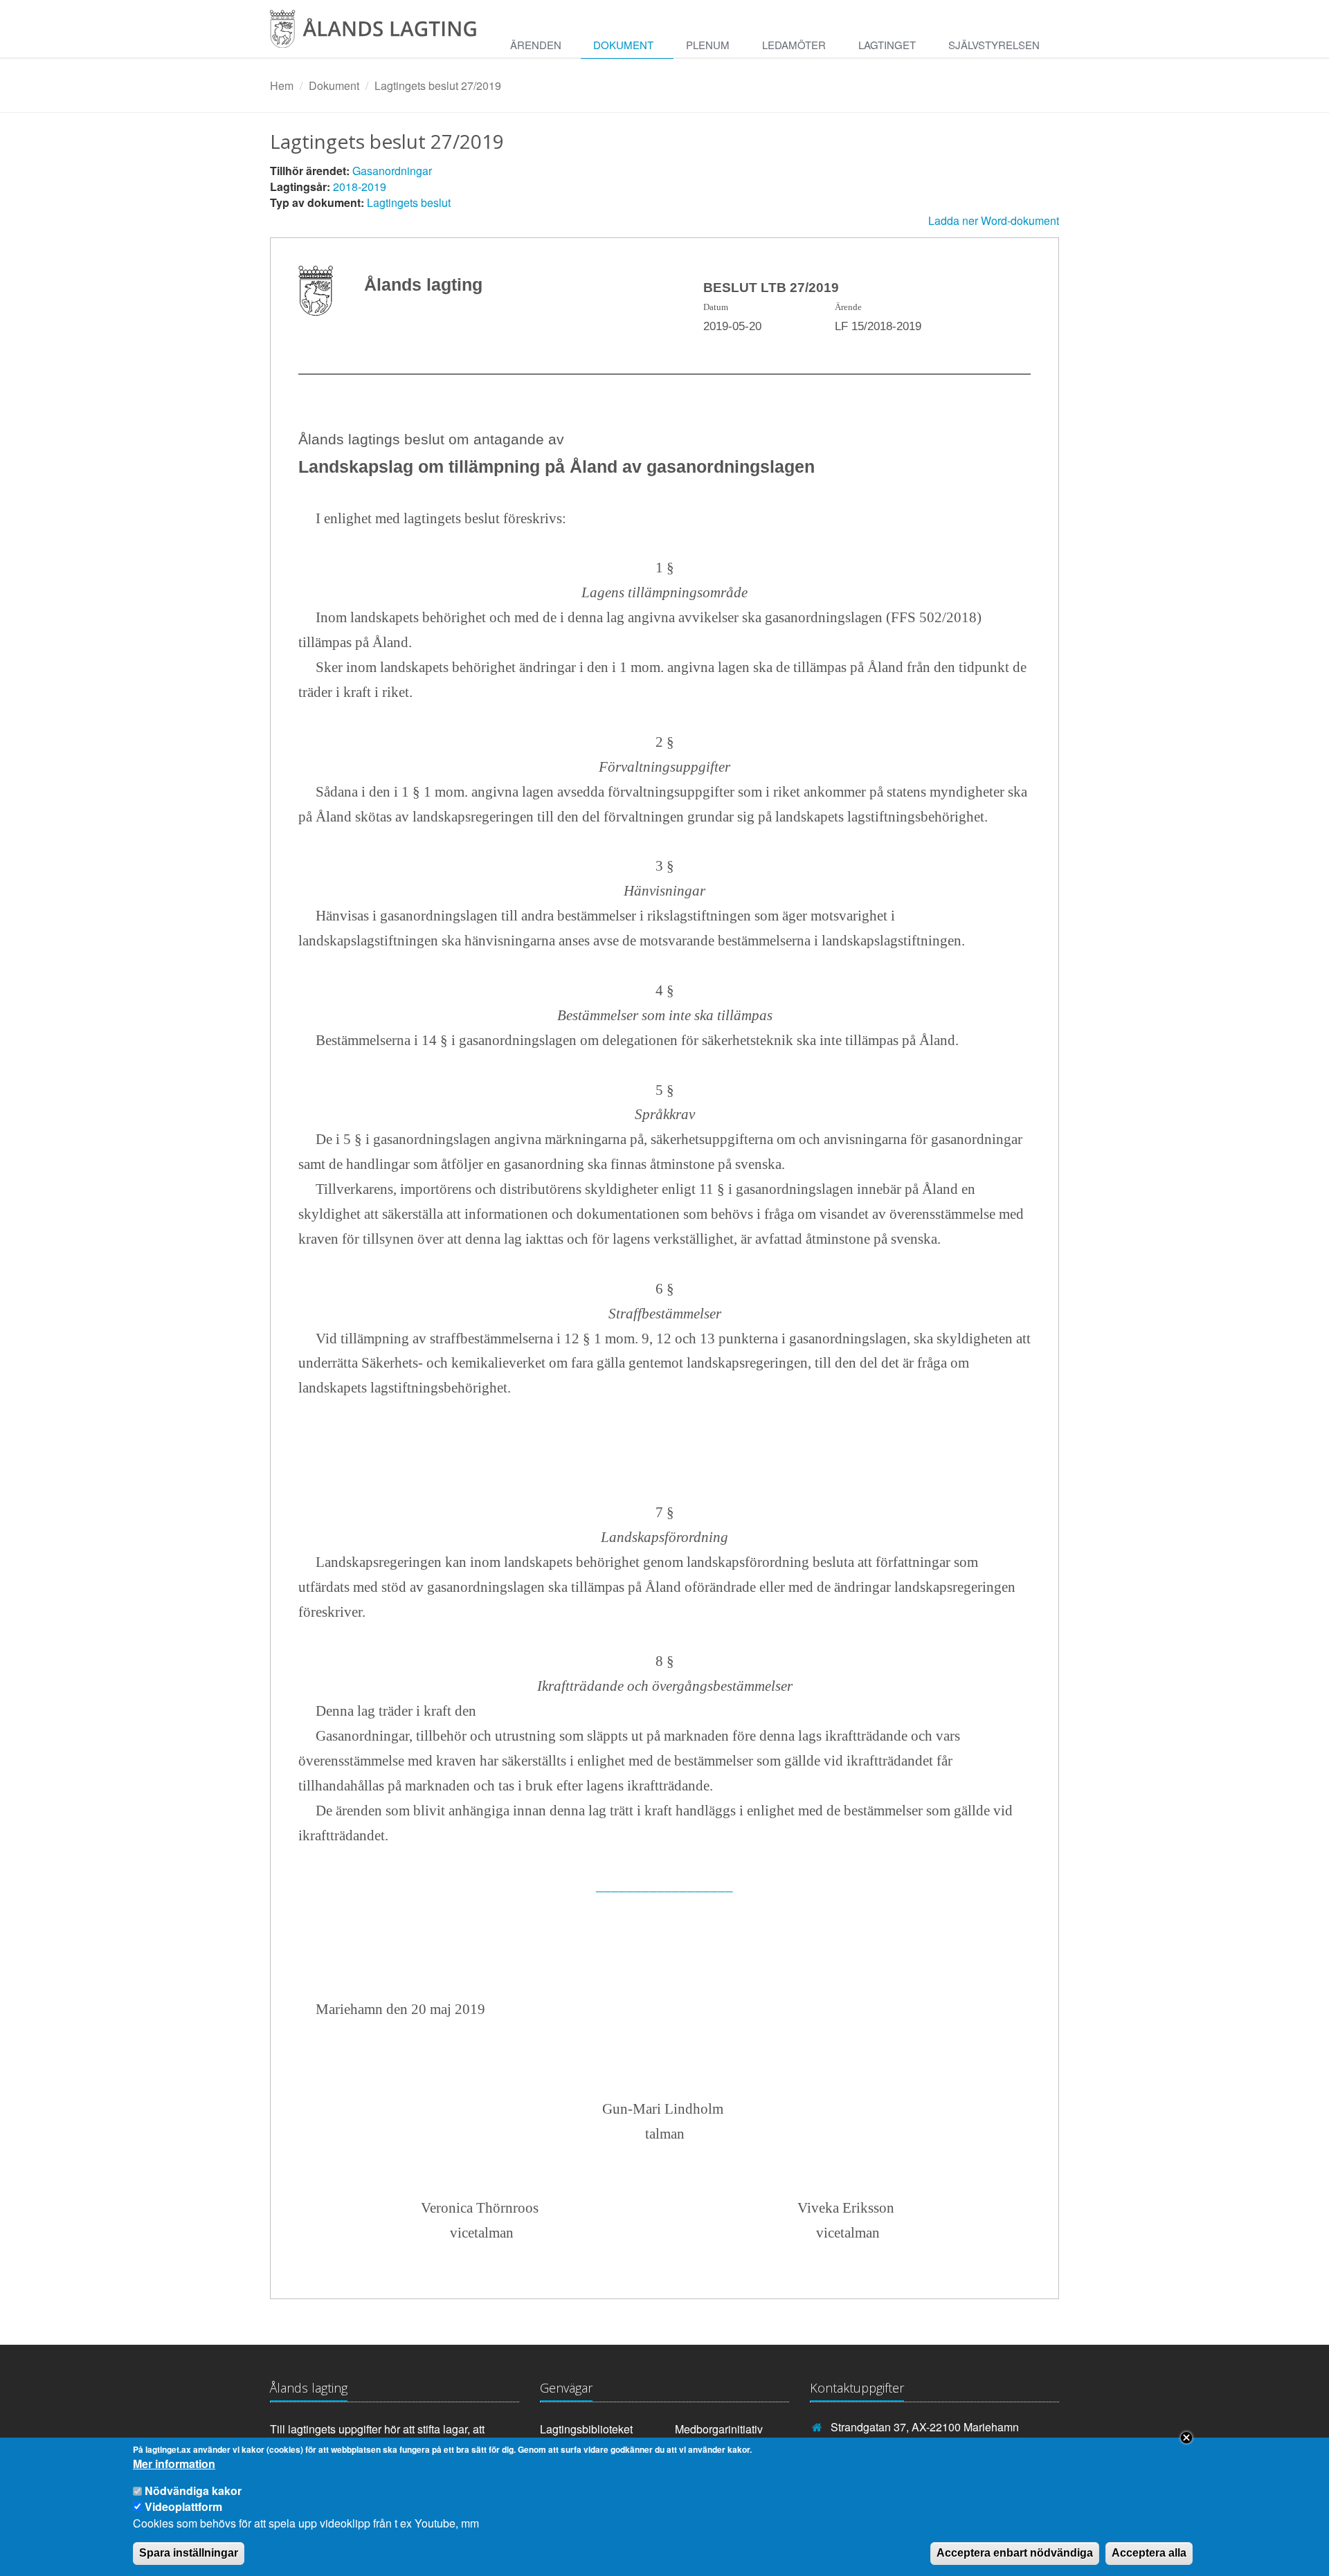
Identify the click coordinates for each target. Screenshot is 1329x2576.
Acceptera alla (1149, 2553)
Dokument (623, 45)
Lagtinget (887, 45)
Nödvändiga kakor (193, 2491)
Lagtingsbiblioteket (586, 2429)
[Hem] (384, 34)
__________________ (664, 1885)
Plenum (708, 45)
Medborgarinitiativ (719, 2429)
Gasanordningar (392, 171)
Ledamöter (794, 45)
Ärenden (536, 45)
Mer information (174, 2465)
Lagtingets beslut (409, 202)
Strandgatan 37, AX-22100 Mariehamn (925, 2427)
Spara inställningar (189, 2553)
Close (1186, 2438)
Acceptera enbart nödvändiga (1015, 2553)
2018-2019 (360, 187)
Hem (282, 85)
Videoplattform (183, 2506)
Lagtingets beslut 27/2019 (438, 85)
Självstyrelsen (994, 45)
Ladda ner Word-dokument (994, 220)
